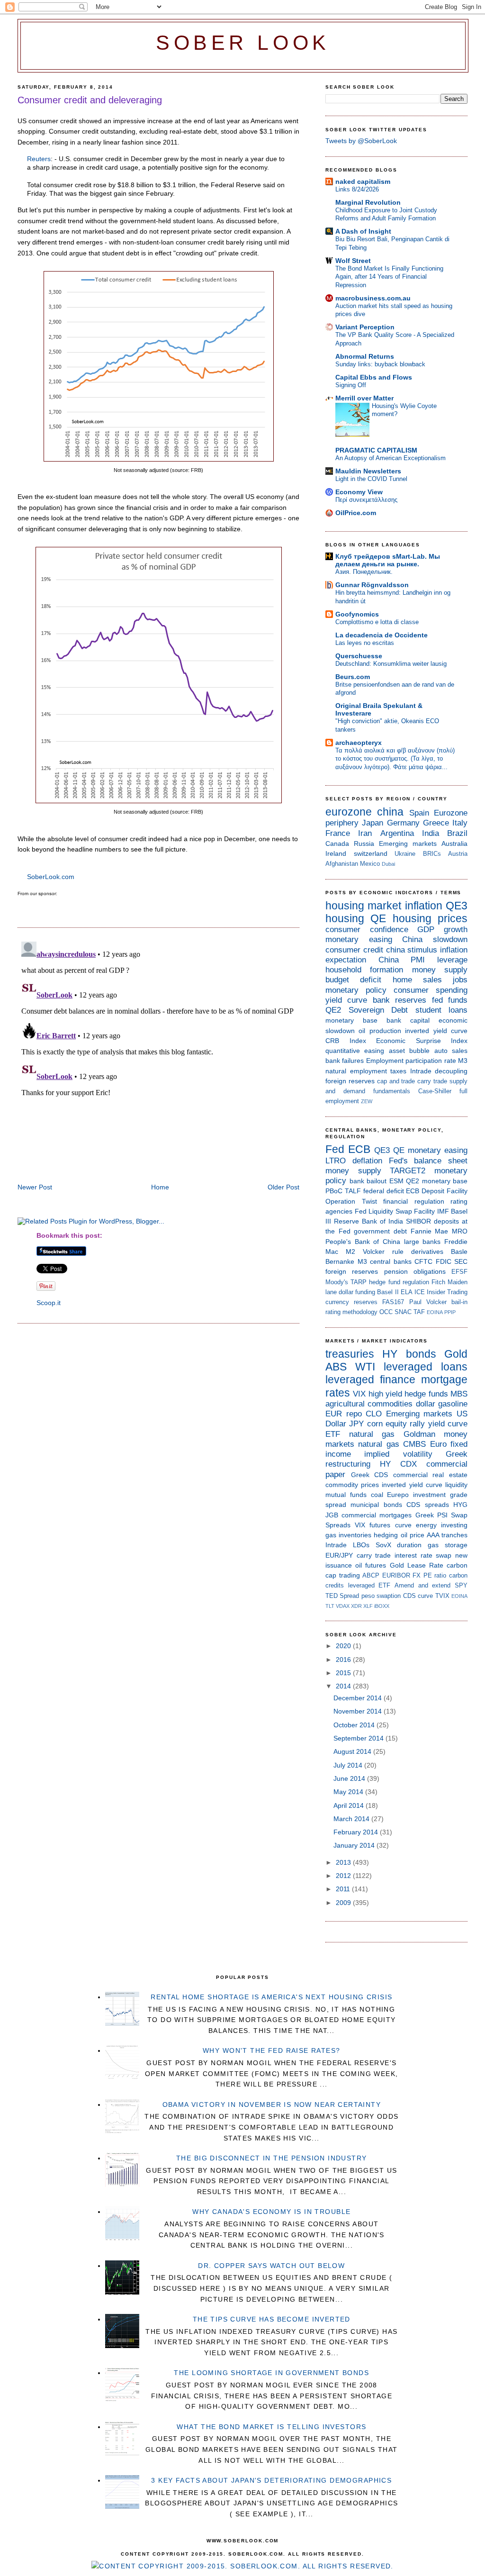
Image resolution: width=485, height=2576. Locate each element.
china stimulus (412, 950)
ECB (359, 1149)
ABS (336, 1367)
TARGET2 (408, 1171)
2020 (344, 1646)
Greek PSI (431, 1515)
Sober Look (243, 43)
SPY (461, 1585)
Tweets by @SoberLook (361, 141)
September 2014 (359, 1738)
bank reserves (400, 1000)
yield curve (346, 1000)
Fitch (438, 1282)
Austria (458, 854)
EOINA (435, 1312)
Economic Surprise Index (422, 1041)
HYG (460, 1505)
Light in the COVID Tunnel (371, 479)
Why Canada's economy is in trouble (271, 2212)
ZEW (367, 1101)
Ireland (336, 853)
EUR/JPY (339, 1555)
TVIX (442, 1596)
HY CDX (398, 1464)
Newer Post (35, 1187)
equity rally (405, 1424)
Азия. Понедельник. (364, 572)
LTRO (336, 1161)
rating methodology (351, 1312)
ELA (407, 1292)
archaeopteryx (359, 743)
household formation (364, 970)
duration (409, 1545)
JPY (356, 1424)
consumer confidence (367, 930)
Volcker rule (383, 1252)
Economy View (359, 492)
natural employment (356, 1071)
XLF (368, 1606)
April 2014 (350, 1805)
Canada (337, 844)
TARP (359, 1282)
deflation (367, 1161)
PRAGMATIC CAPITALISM (376, 450)
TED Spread (342, 1596)
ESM (396, 1181)
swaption (389, 1596)
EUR (334, 1414)
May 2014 (349, 1792)
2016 (344, 1660)
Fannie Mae (430, 1231)
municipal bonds (376, 1505)
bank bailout (368, 1181)
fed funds (450, 1000)
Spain (419, 813)
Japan (373, 823)
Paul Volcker (428, 1302)
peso (368, 1596)
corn (375, 1424)
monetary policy (356, 990)
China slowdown (435, 939)
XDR (356, 1606)
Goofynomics (357, 614)
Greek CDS (370, 1475)
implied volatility (398, 1454)
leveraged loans (426, 1367)
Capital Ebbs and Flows (374, 377)
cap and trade (396, 1081)
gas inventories (348, 1535)
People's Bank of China (363, 1242)
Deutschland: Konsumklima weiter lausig (391, 664)
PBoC (334, 1191)
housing (345, 918)
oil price (413, 1535)
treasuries (350, 1354)
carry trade (432, 1081)
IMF (443, 1211)
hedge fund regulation (399, 1282)
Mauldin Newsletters (368, 471)
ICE (420, 1292)
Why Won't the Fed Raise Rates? (272, 2050)
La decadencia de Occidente (382, 635)
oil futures (371, 1565)
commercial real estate (430, 1475)
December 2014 (359, 1698)
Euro (438, 1444)
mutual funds (346, 1495)
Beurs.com (353, 677)
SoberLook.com (51, 877)
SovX (383, 1545)
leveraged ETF (369, 1585)
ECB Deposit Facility (437, 1191)
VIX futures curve (383, 1525)
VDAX (343, 1606)
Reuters (39, 159)
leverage (452, 960)
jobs (460, 980)
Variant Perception (365, 327)
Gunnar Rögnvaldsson (372, 585)
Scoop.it (49, 1303)
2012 (344, 1876)
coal (377, 1495)
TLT (330, 1606)
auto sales (451, 1051)
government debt (380, 1231)
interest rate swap (423, 1555)
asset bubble (409, 1051)
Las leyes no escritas (365, 643)
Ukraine (405, 854)
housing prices (430, 918)
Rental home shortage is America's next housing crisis (271, 1997)
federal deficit (384, 1191)
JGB (332, 1515)
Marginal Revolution (368, 202)
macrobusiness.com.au (373, 298)
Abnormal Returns (365, 356)
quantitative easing (355, 1051)
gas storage (448, 1545)
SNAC (403, 1312)
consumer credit (354, 950)
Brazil (457, 833)
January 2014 (355, 1845)
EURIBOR (396, 1575)
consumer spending (431, 990)
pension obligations (415, 1271)
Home (160, 1187)
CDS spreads (427, 1505)
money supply (440, 970)
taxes (398, 1071)
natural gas (372, 1434)
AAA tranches (447, 1535)
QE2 (333, 1010)
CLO (374, 1414)
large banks (422, 1242)
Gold (456, 1354)
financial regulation (414, 1201)
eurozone (349, 812)
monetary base (351, 1020)
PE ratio (435, 1575)
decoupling (451, 1071)
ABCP (371, 1575)
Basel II (388, 1292)
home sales (417, 980)
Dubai (388, 864)
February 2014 (357, 1832)
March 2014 (352, 1819)
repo (354, 1414)
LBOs (361, 1545)
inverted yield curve (436, 1031)
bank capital (408, 1020)
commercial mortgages (377, 1515)
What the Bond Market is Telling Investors (271, 2427)
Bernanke (340, 1261)
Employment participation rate (411, 1061)
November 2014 (359, 1711)
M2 (350, 1252)
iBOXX (382, 1606)
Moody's (337, 1282)
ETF (333, 1434)
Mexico (370, 864)
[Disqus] (158, 1056)
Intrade (421, 1071)
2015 (344, 1673)
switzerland (371, 853)
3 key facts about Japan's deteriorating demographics (271, 2480)
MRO (460, 1231)
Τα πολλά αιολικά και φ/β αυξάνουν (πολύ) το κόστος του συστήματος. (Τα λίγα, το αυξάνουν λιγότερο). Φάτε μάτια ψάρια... (395, 759)
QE (378, 918)
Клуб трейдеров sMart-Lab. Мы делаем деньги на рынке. (388, 560)
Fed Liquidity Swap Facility (395, 1211)
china (390, 812)
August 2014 (353, 1751)
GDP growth (442, 930)
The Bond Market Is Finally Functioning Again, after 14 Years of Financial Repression (389, 277)
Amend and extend (422, 1585)
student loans (442, 1010)
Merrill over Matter (364, 398)
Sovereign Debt (378, 1010)
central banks (391, 1261)
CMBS (414, 1444)
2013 (344, 1862)
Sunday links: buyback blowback (380, 364)
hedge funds (426, 1394)
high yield (385, 1394)
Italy (460, 823)
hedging (386, 1535)
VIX (359, 1394)
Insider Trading (447, 1292)
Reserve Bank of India (368, 1221)
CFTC (423, 1261)
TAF (419, 1312)
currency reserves (351, 1302)
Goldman (419, 1434)
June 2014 (350, 1778)
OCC (386, 1312)
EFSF (459, 1272)
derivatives (427, 1252)
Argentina (397, 833)
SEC (461, 1261)
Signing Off (351, 385)
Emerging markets (408, 844)
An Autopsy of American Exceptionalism (391, 458)
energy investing (442, 1525)
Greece (436, 823)
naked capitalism (363, 181)
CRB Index (346, 1041)
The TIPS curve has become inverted (272, 2319)
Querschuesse (359, 656)
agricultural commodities (369, 1404)
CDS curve (418, 1596)
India (431, 833)
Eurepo (398, 1495)
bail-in (459, 1302)
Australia (454, 844)
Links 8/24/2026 (357, 189)
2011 (344, 1889)
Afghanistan (342, 864)
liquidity (456, 1485)
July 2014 (349, 1765)
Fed (335, 1149)
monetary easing (359, 939)
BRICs (432, 854)
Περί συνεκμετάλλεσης (366, 500)
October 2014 (355, 1725)
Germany (403, 823)
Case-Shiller (435, 1091)
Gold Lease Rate (417, 1565)
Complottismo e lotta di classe (377, 622)
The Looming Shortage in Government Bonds (271, 2373)
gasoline (453, 1404)
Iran (365, 833)
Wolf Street (353, 261)
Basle (459, 1252)
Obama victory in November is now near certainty (272, 2104)
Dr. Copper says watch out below (271, 2266)
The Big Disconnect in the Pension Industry (272, 2158)
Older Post (283, 1187)
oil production (380, 1031)
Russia (364, 844)
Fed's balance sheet (428, 1161)
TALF (353, 1191)
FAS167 (393, 1302)
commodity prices (352, 1485)
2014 (344, 1686)
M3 (463, 1061)
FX (417, 1575)
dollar (426, 1404)
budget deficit (353, 980)
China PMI (402, 960)
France (338, 833)
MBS (459, 1394)
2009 (344, 1903)
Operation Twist (351, 1201)
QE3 (457, 906)
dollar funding (357, 1292)
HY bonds (409, 1354)
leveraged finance (370, 1379)
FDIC (444, 1261)
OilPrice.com (356, 513)
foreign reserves (350, 1081)
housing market (363, 906)
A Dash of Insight (363, 231)
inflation (424, 906)
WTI (365, 1367)
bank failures (345, 1061)
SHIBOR (418, 1221)
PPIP (450, 1312)
